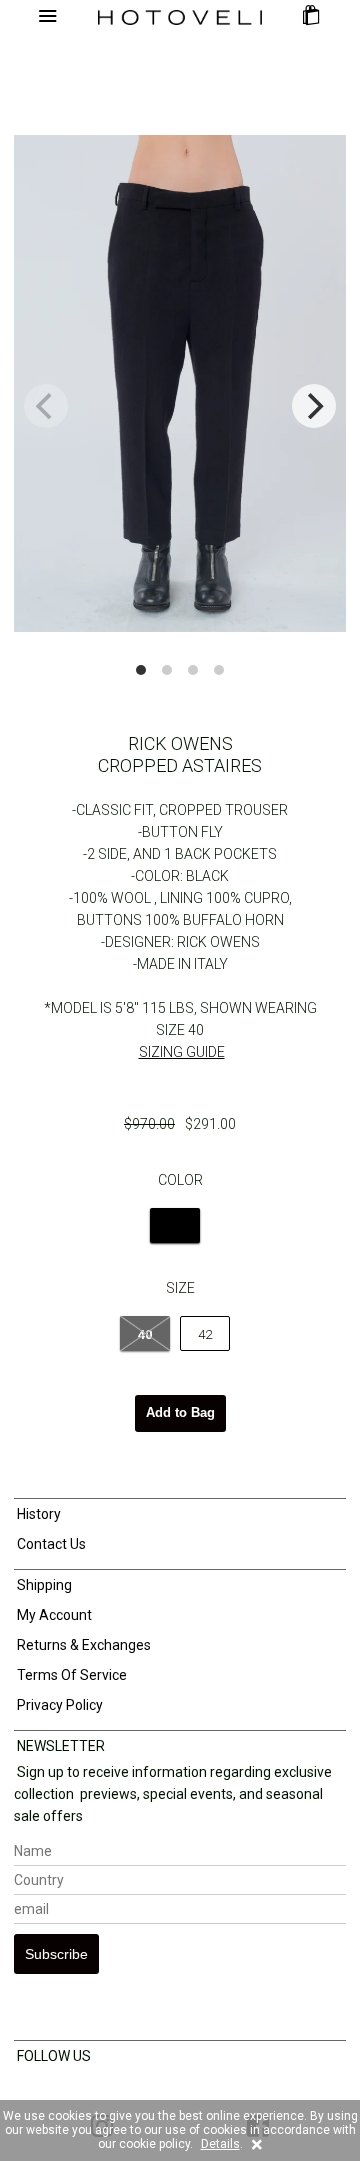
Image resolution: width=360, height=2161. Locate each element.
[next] (314, 406)
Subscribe (56, 1954)
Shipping (43, 1585)
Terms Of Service (70, 1675)
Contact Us (50, 1544)
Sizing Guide (182, 1052)
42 (205, 1334)
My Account (53, 1615)
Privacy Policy (58, 1705)
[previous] (46, 406)
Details (220, 2144)
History (37, 1514)
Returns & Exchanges (82, 1645)
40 (145, 1334)
